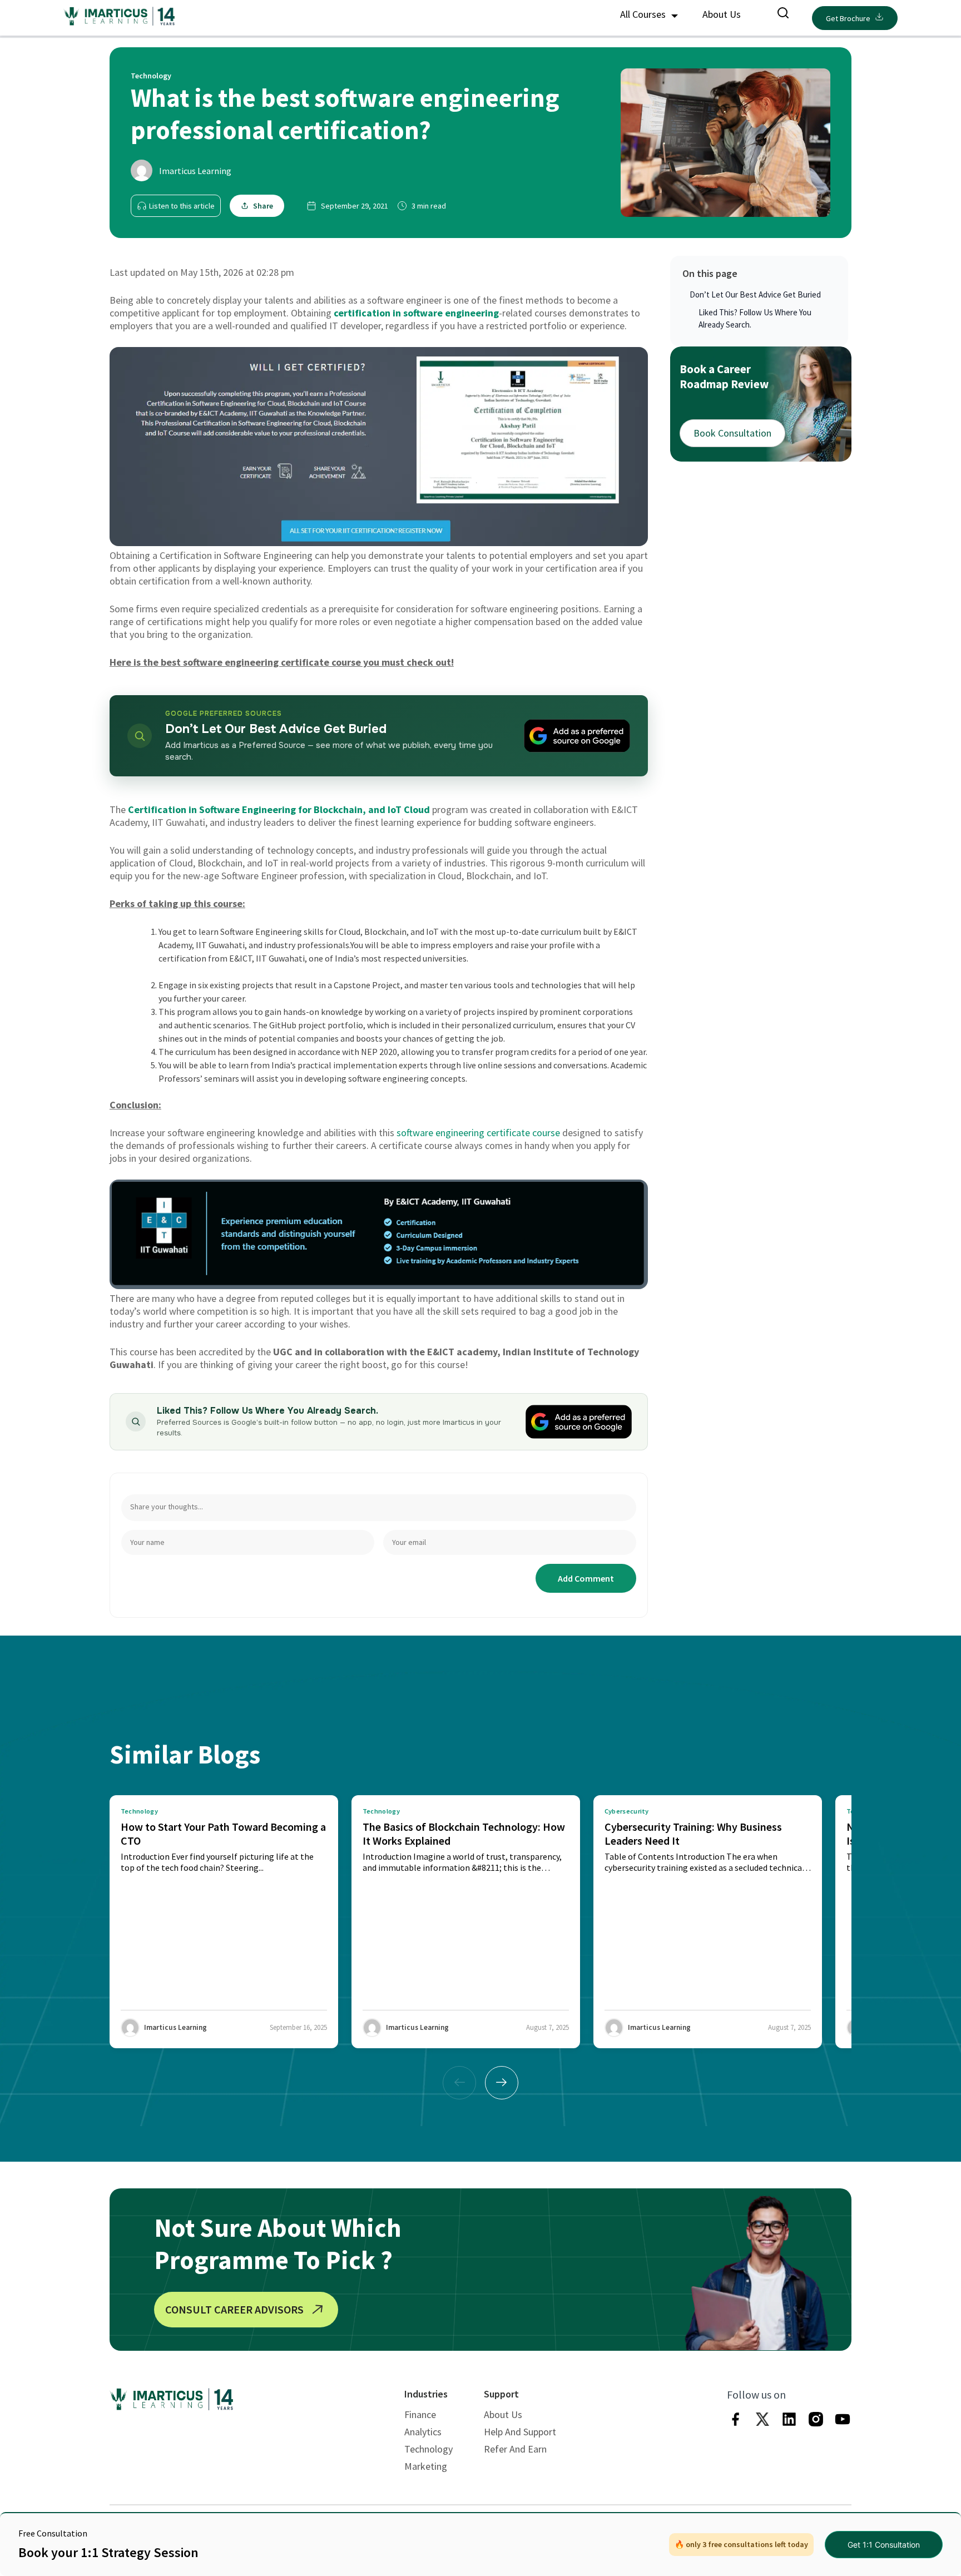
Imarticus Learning (195, 171)
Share (263, 206)
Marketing (426, 2466)
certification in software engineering (416, 313)
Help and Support (520, 2432)
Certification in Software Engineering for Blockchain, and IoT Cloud (279, 809)
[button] (502, 2083)
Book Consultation (732, 433)
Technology (429, 2449)
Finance (420, 2414)
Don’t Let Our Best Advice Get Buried (755, 294)
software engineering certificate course (478, 1133)
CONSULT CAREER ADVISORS (234, 2309)
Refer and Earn (515, 2449)
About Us (722, 14)
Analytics (423, 2432)
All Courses (644, 14)
